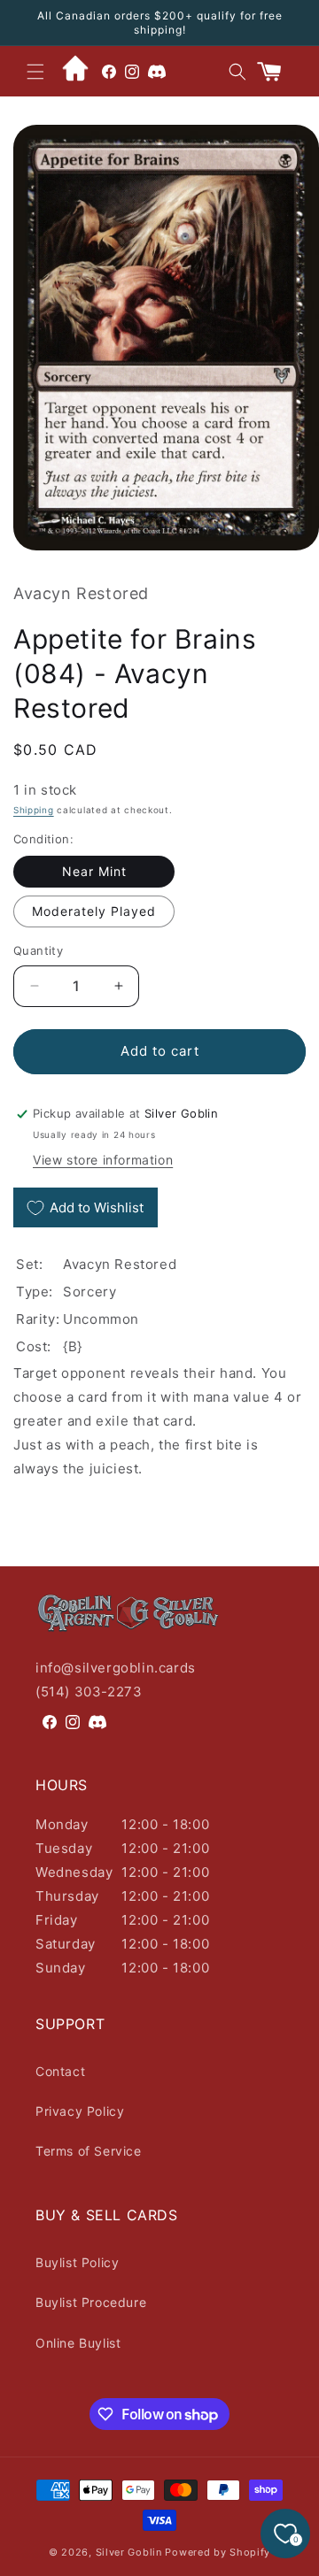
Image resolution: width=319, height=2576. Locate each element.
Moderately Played (94, 911)
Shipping (34, 810)
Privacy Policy (80, 2111)
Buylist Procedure (91, 2302)
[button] (35, 72)
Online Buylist (78, 2343)
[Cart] (276, 72)
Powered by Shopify (218, 2552)
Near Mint (94, 871)
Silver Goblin (129, 2552)
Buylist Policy (77, 2262)
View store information (103, 1160)
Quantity (38, 950)
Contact (60, 2071)
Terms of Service (89, 2151)
